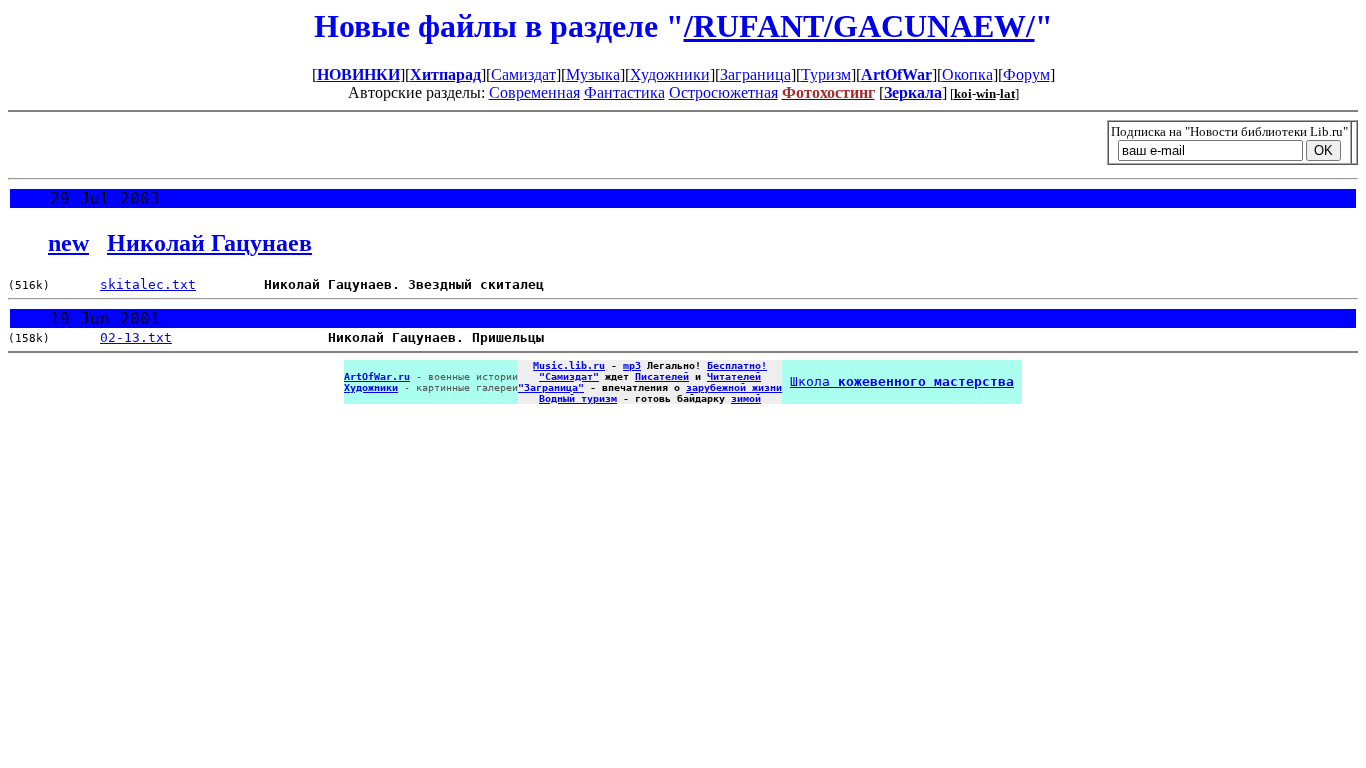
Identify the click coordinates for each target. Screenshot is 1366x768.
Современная (534, 92)
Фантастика (624, 92)
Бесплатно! (737, 365)
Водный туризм (578, 398)
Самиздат (523, 74)
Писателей (662, 376)
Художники (670, 74)
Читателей (734, 376)
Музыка (593, 74)
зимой (746, 398)
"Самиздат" (569, 376)
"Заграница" (551, 387)
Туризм (826, 74)
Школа (902, 381)
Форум (1026, 74)
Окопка (967, 74)
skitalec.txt (148, 284)
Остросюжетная (723, 92)
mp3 (632, 365)
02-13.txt (136, 337)
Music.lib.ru (569, 365)
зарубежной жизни (734, 387)
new (68, 243)
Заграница (755, 74)
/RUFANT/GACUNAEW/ (859, 26)
